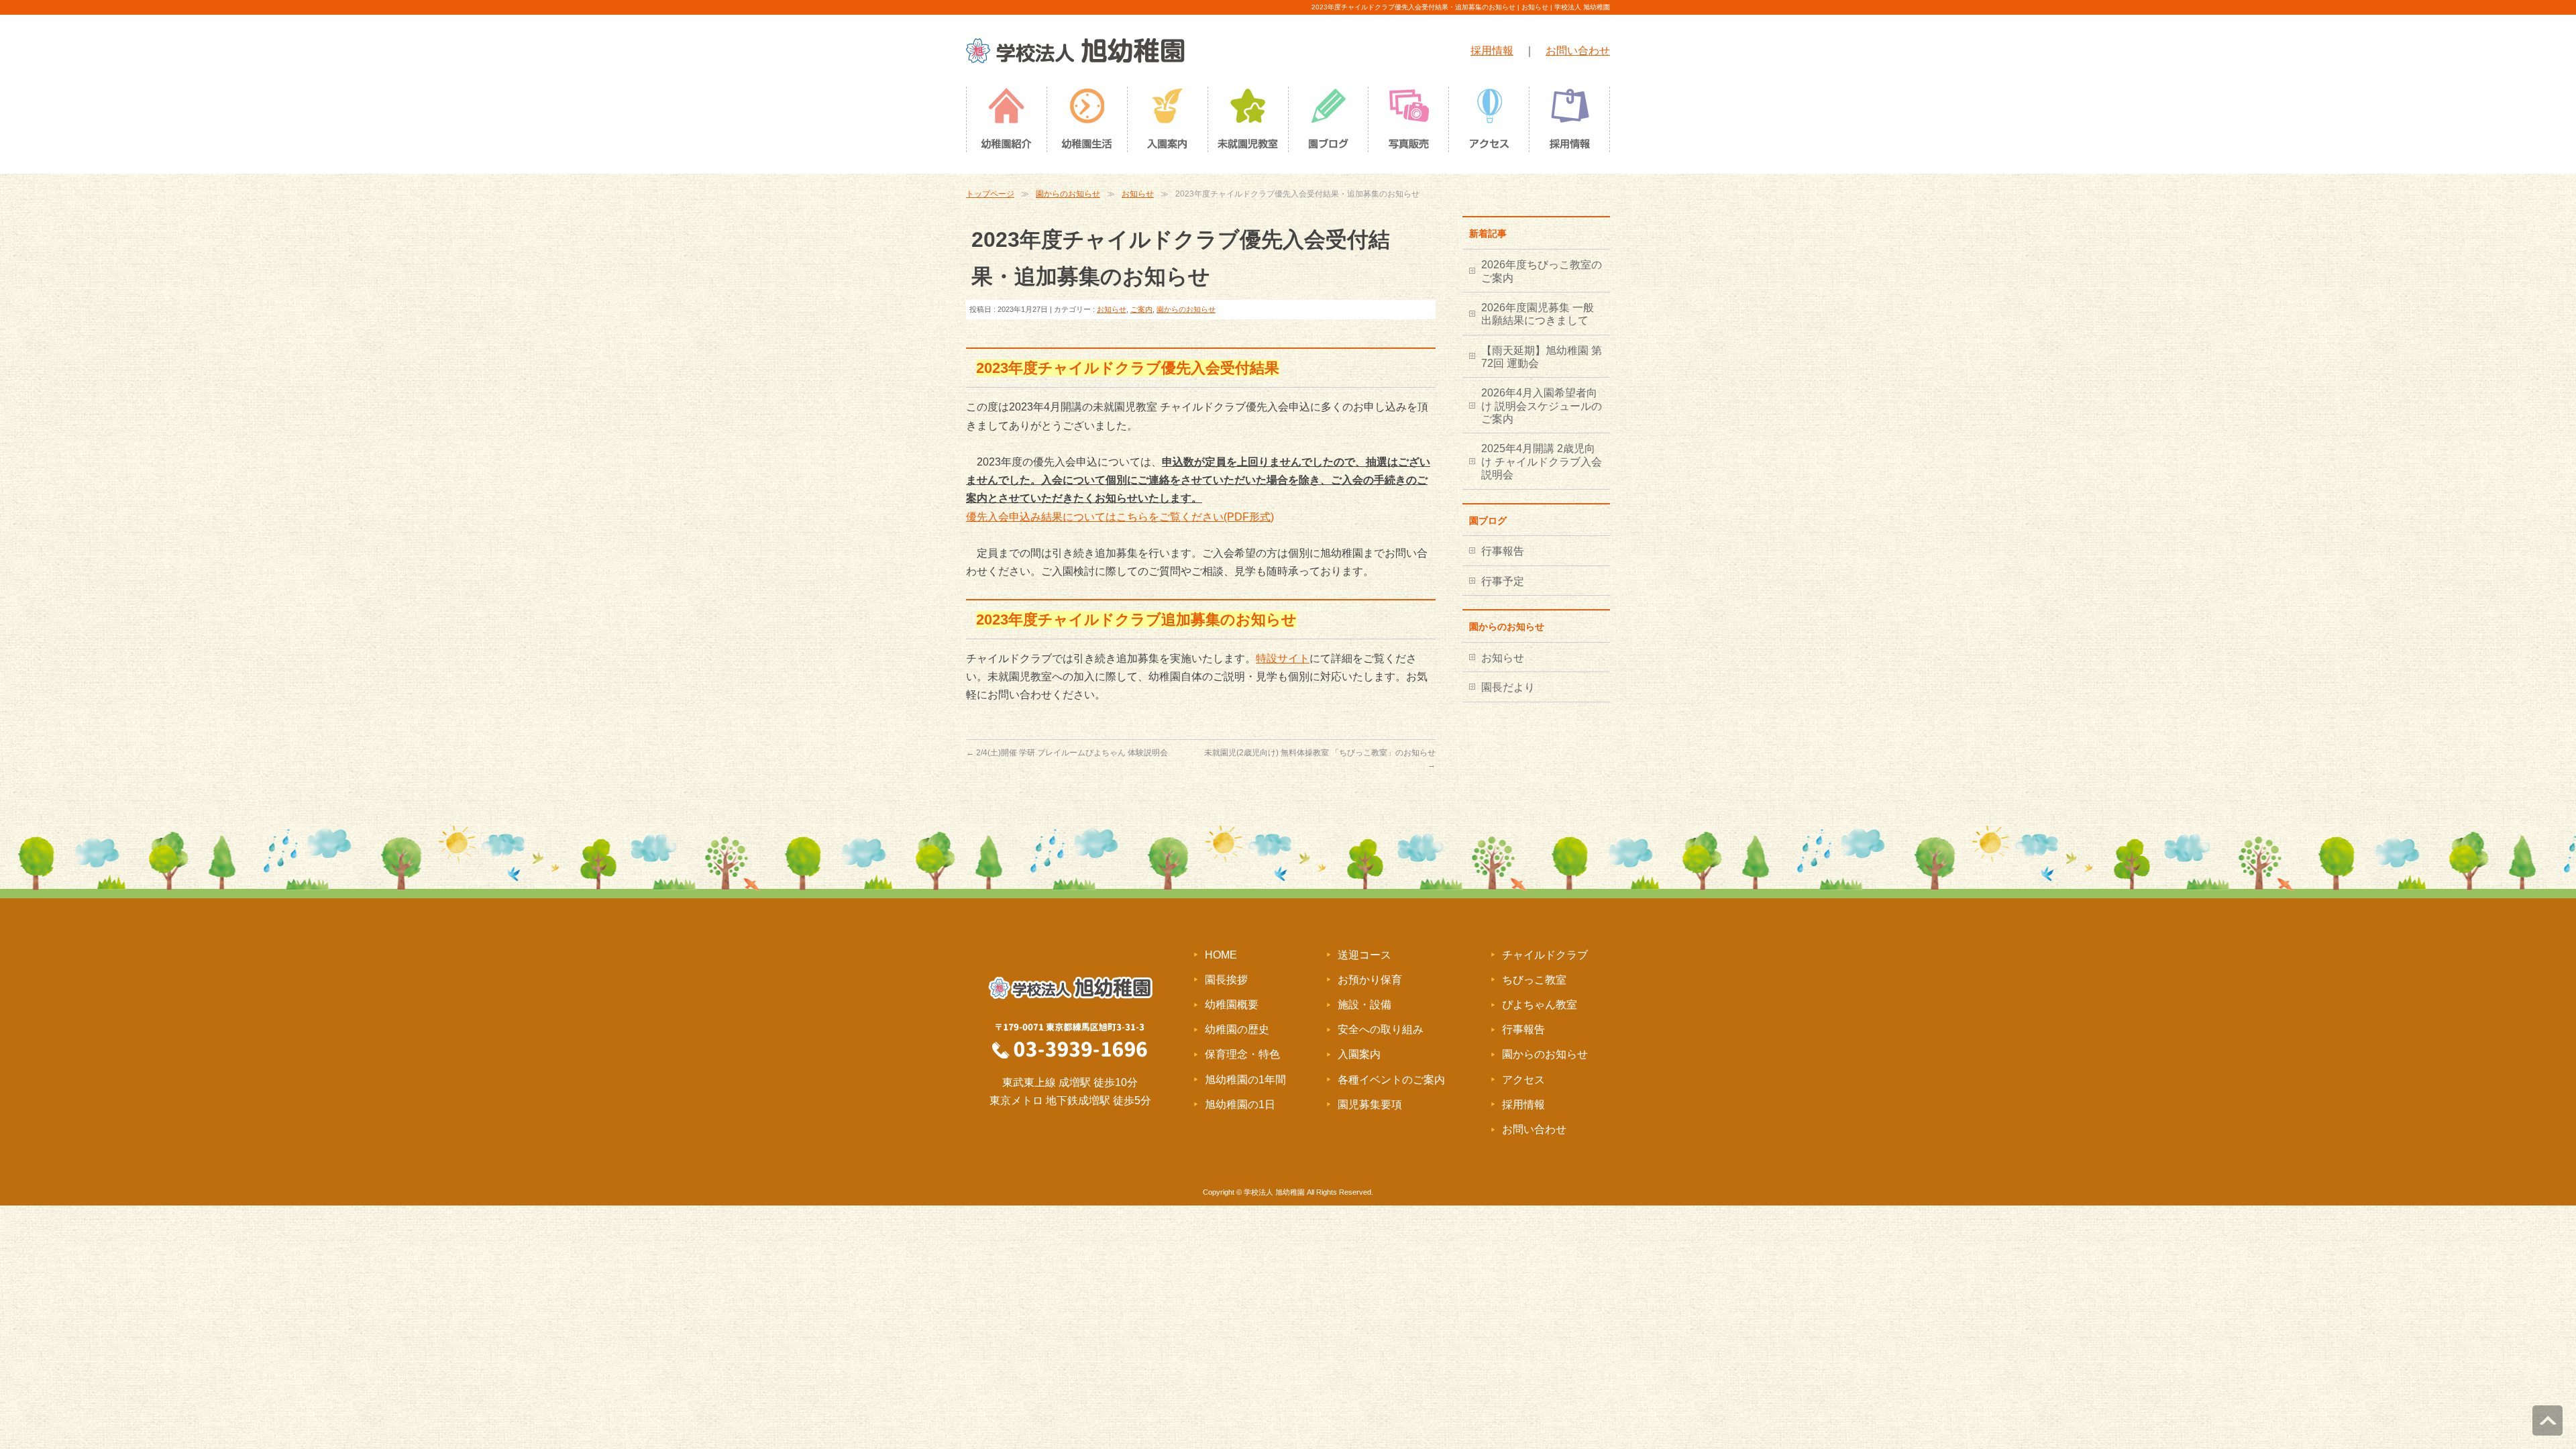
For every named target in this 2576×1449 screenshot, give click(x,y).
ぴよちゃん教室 (1540, 1005)
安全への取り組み (1381, 1029)
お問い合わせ (1578, 51)
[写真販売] (1409, 123)
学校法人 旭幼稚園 (1274, 1192)
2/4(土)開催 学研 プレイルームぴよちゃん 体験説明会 (1067, 753)
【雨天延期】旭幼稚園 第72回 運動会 (1542, 357)
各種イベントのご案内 (1391, 1080)
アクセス (1523, 1080)
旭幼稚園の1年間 (1245, 1080)
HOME (1221, 955)
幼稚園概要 (1232, 1005)
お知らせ (1138, 194)
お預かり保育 (1370, 980)
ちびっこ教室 (1534, 980)
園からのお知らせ (1068, 194)
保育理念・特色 (1242, 1054)
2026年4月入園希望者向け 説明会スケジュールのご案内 (1542, 406)
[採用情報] (1570, 123)
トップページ (990, 194)
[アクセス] (1489, 123)
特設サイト (1283, 658)
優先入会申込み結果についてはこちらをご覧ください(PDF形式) (1120, 517)
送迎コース (1364, 955)
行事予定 (1503, 581)
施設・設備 (1364, 1005)
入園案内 (1359, 1054)
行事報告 (1503, 551)
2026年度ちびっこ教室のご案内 (1542, 271)
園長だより (1508, 687)
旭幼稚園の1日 (1240, 1105)
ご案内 (1141, 309)
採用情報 (1492, 51)
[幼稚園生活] (1087, 123)
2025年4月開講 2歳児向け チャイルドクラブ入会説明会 (1542, 462)
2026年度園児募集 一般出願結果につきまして (1538, 314)
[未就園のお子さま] (1248, 123)
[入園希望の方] (1167, 123)
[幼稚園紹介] (1006, 123)
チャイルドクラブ (1545, 955)
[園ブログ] (1328, 123)
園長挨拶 (1226, 980)
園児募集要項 (1370, 1105)
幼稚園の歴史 (1237, 1029)
